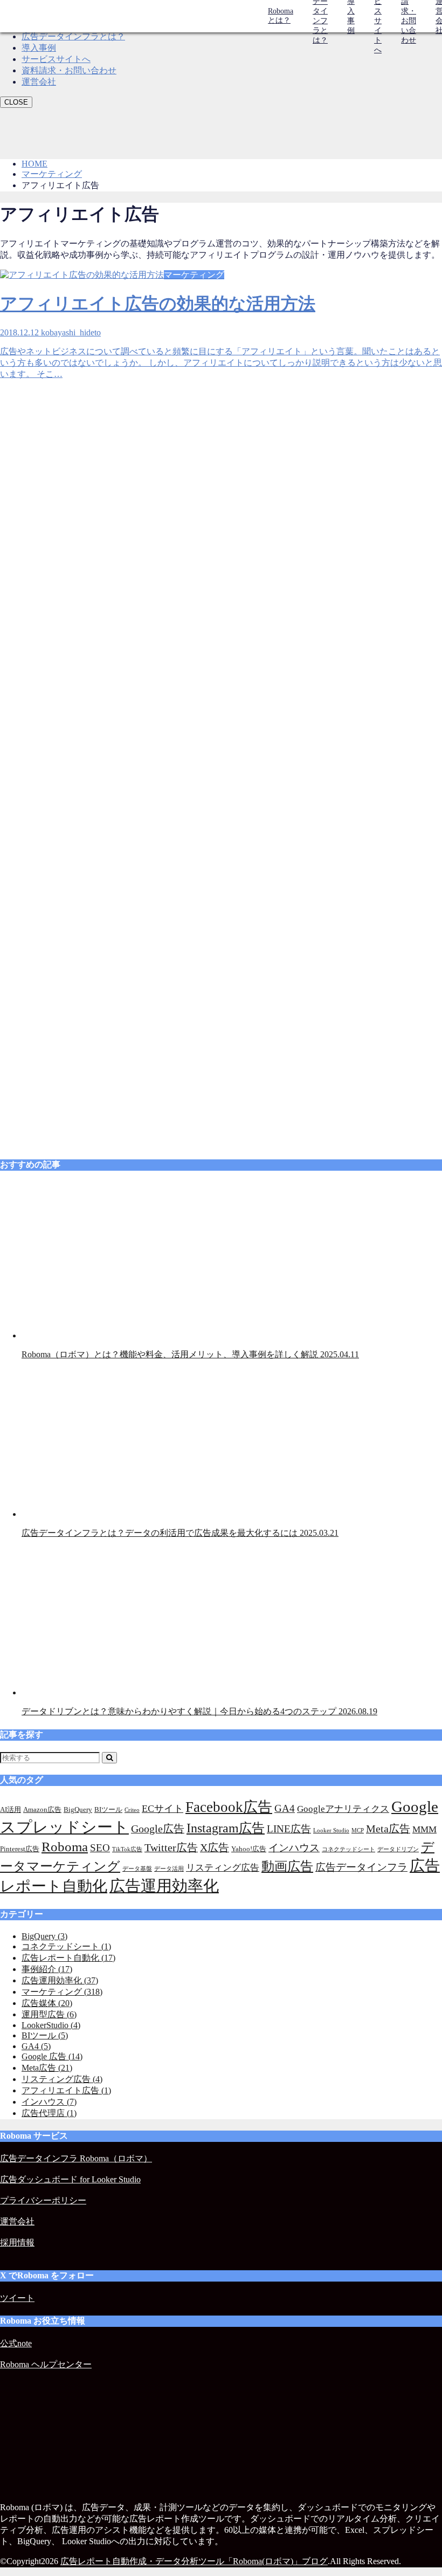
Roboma (65, 1847)
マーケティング (62, 1992)
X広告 (215, 1847)
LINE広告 (289, 1829)
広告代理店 (49, 2113)
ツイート (17, 2298)
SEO (100, 1848)
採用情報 (17, 2242)
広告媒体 (47, 2003)
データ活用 (169, 1869)
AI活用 (11, 1809)
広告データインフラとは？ (73, 36)
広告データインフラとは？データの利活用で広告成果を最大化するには (180, 1533)
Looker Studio (331, 1830)
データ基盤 (137, 1869)
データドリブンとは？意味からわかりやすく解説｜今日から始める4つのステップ (199, 1711)
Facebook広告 (229, 1807)
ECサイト (163, 1809)
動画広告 (287, 1866)
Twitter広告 (171, 1847)
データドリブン (398, 1849)
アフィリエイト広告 (66, 2090)
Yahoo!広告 (249, 1849)
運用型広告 (49, 2014)
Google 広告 (52, 2056)
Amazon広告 (42, 1809)
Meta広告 (388, 1829)
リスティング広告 (223, 1868)
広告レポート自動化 (68, 1958)
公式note (16, 2343)
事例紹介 (47, 1969)
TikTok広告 (127, 1849)
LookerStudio (51, 2025)
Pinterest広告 (20, 1849)
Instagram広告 (226, 1828)
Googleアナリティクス (343, 1809)
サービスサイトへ (56, 59)
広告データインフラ (361, 1867)
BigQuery (78, 1809)
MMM (424, 1829)
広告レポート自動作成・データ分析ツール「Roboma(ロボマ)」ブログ (194, 2561)
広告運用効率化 (164, 1886)
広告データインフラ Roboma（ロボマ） (76, 2158)
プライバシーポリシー (43, 2200)
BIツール (108, 1809)
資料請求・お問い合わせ (69, 70)
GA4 (285, 1808)
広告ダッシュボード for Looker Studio (70, 2179)
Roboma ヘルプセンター (46, 2364)
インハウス (294, 1848)
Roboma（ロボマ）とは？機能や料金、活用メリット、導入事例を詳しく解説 (190, 1354)
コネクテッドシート (348, 1849)
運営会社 (39, 82)
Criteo (132, 1810)
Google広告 (158, 1829)
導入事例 (39, 48)
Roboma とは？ (281, 16)
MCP (358, 1830)
